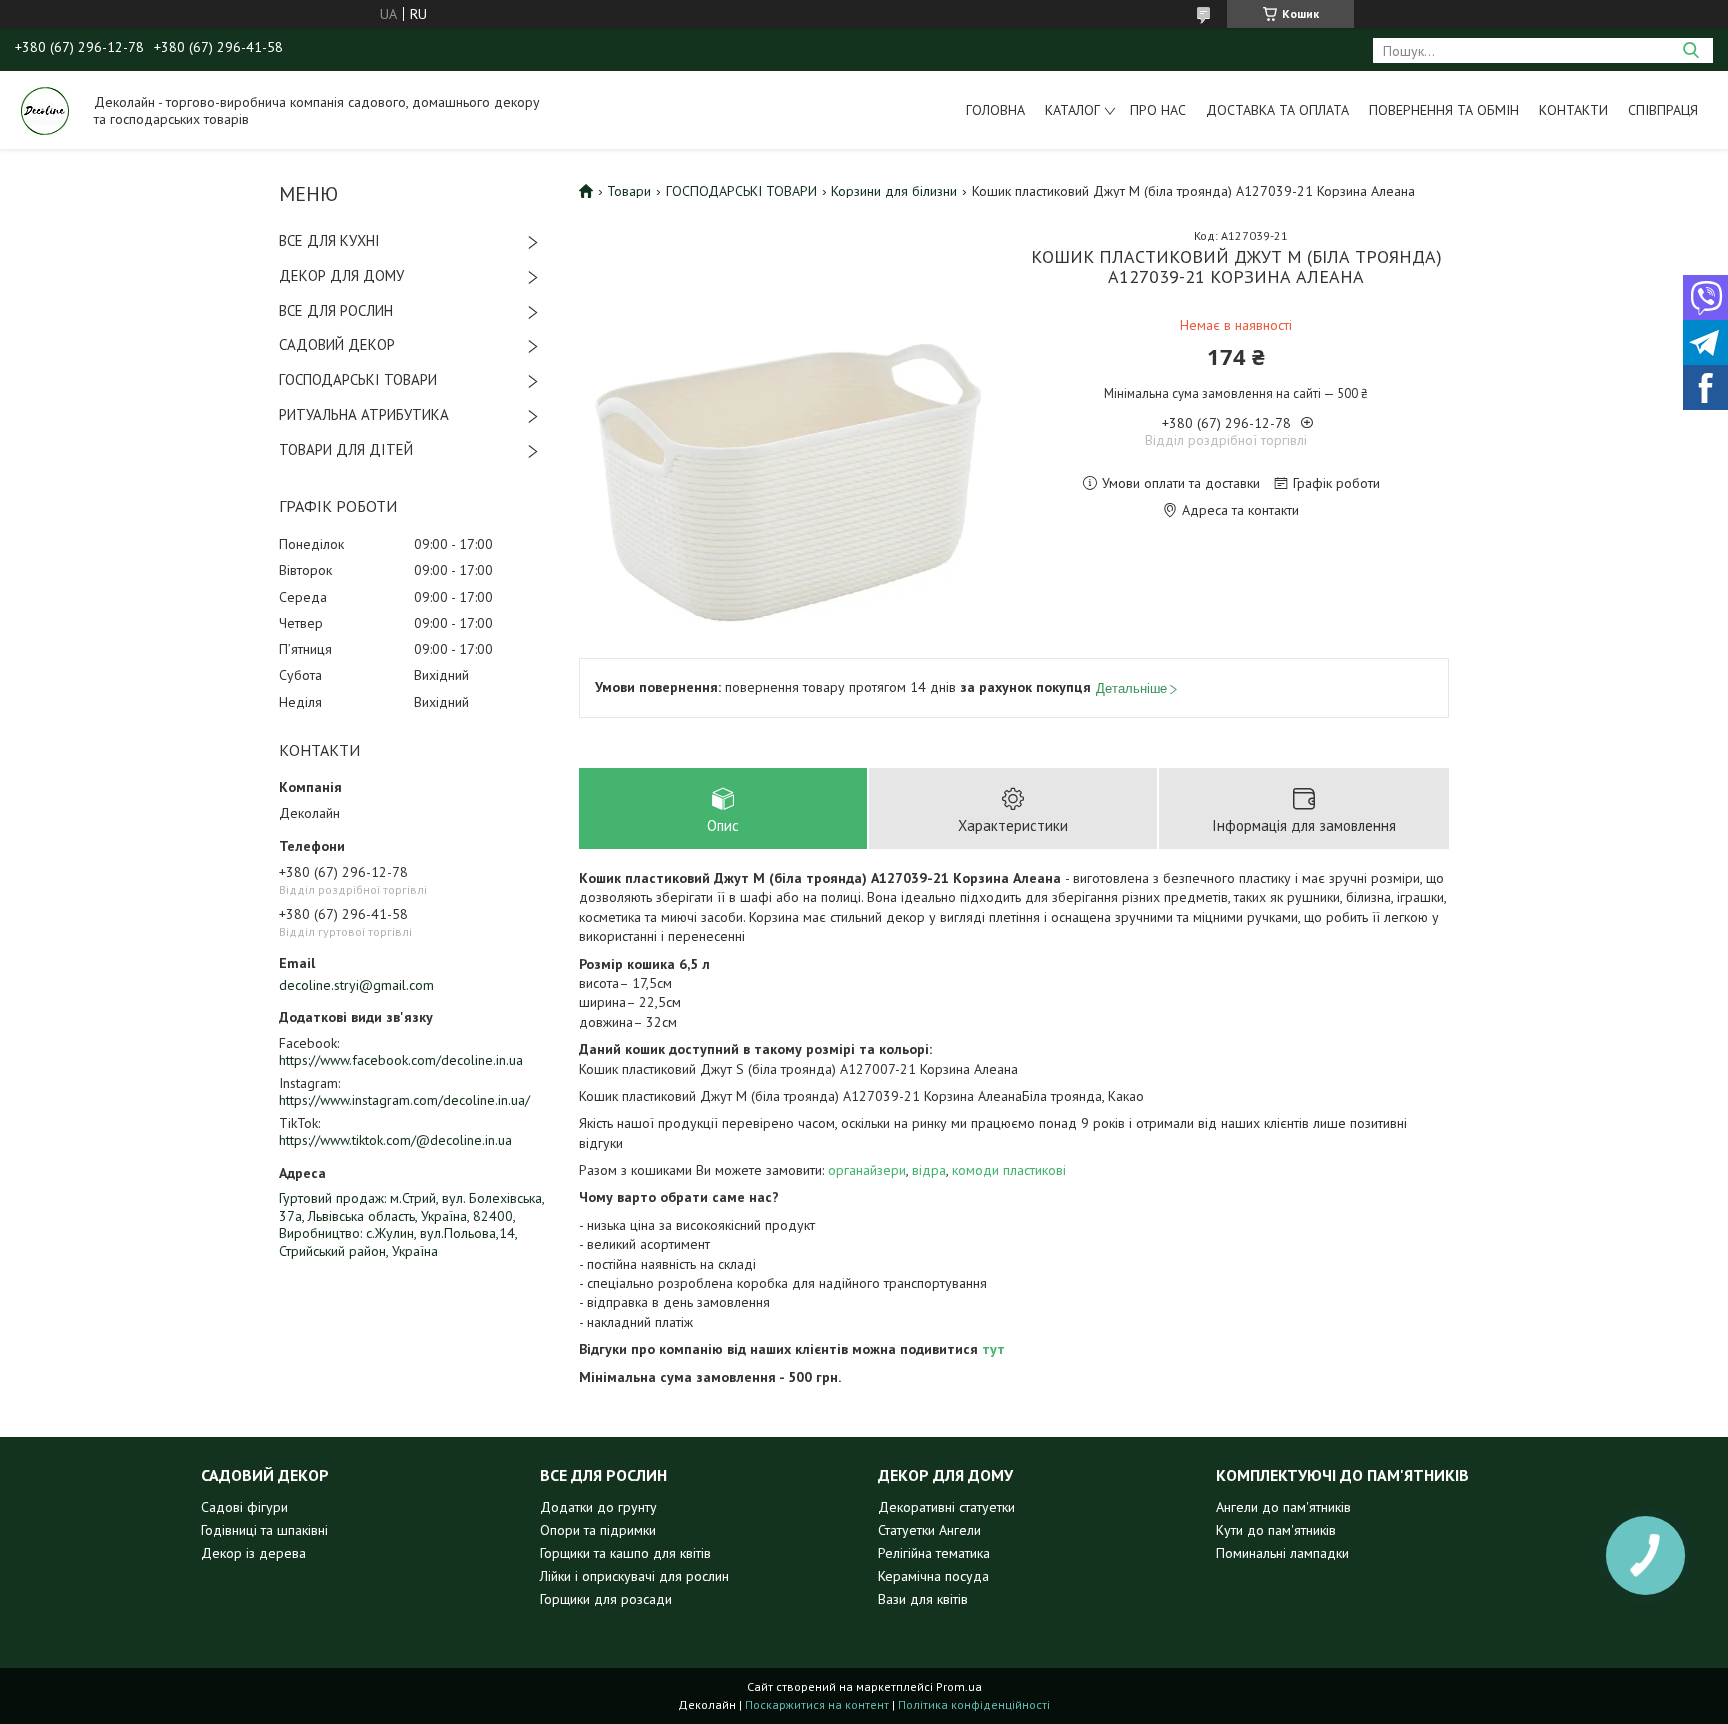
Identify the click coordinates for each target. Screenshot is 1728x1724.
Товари (629, 191)
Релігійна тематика (934, 1553)
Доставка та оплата (1277, 110)
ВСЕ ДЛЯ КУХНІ (329, 240)
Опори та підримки (598, 1530)
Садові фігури (244, 1507)
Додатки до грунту (598, 1507)
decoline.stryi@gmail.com (356, 985)
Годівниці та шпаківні (264, 1530)
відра (929, 1170)
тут (993, 1349)
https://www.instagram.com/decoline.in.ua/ (404, 1100)
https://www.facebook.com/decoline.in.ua (401, 1060)
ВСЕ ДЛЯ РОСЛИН (336, 310)
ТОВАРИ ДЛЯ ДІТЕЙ (346, 449)
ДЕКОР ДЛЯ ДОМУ (341, 275)
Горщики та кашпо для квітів (625, 1553)
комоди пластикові (1009, 1170)
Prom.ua (959, 1686)
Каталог (1072, 110)
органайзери (867, 1170)
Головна (995, 110)
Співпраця (1663, 110)
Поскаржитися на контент (817, 1704)
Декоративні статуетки (946, 1507)
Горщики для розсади (606, 1599)
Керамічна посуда (933, 1576)
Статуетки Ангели (929, 1530)
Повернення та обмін (1444, 110)
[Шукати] (1690, 50)
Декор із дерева (253, 1553)
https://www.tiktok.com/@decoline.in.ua (395, 1140)
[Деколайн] (45, 110)
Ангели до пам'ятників (1283, 1507)
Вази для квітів (923, 1599)
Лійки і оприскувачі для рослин (634, 1576)
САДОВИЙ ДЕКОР (337, 344)
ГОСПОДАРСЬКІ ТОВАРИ (358, 379)
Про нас (1158, 110)
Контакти (1573, 110)
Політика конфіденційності (974, 1704)
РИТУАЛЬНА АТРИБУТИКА (364, 414)
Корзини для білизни (894, 191)
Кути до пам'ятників (1276, 1530)
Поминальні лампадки (1282, 1553)
